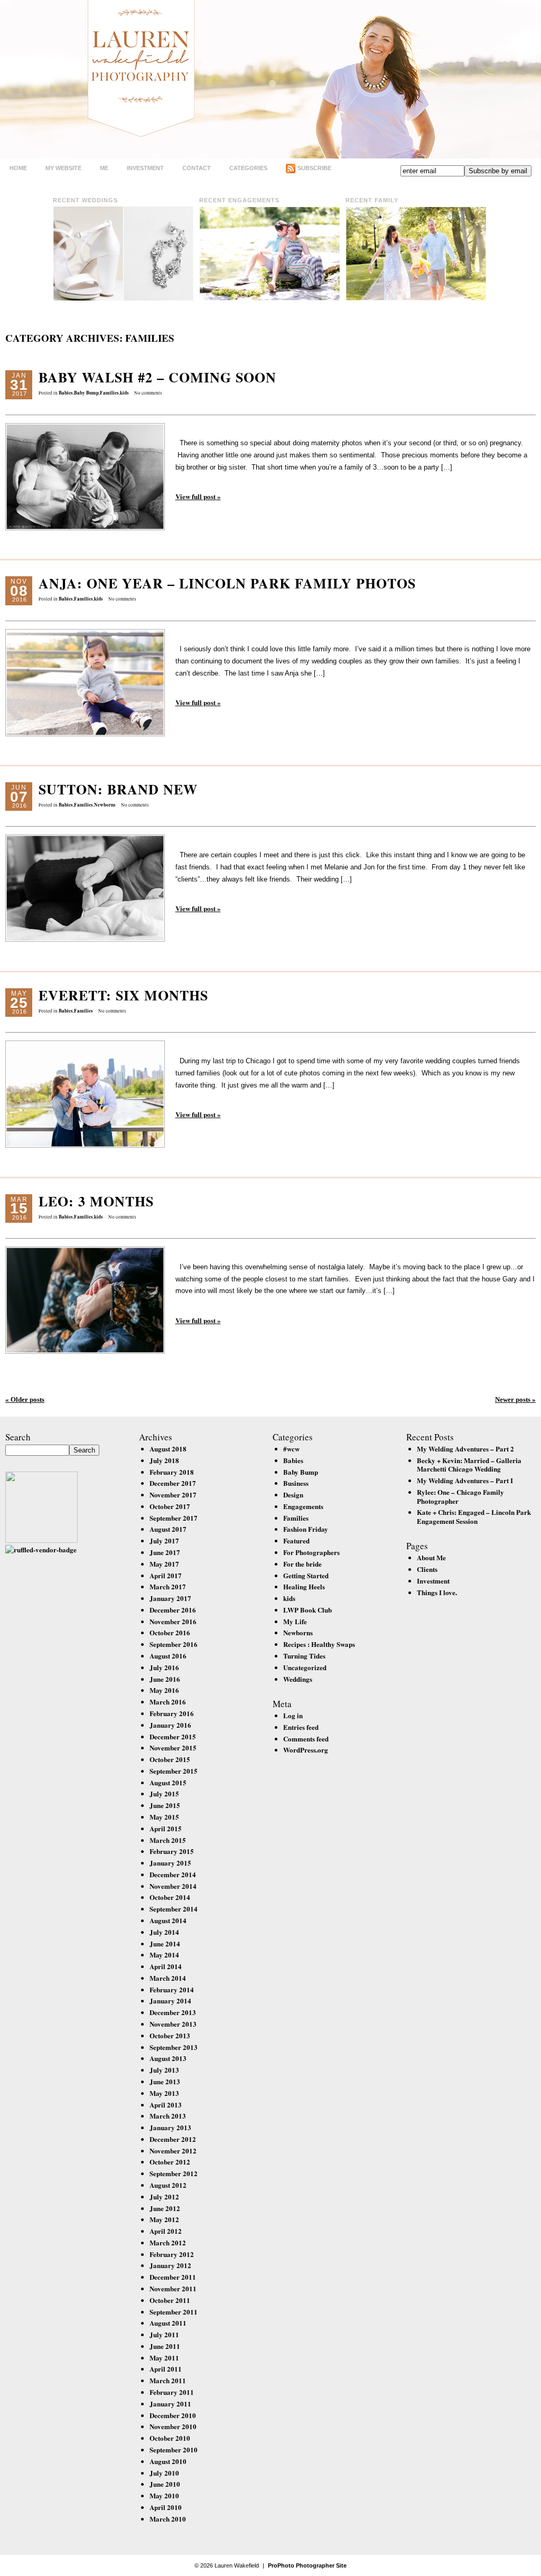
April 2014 (166, 1966)
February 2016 (172, 1713)
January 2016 (170, 1725)
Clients (427, 1569)
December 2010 (173, 2415)
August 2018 (168, 1449)
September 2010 (174, 2449)
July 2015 (164, 1793)
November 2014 (173, 1886)
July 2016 (164, 1667)
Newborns (105, 805)
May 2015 (164, 1817)
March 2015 (168, 1840)
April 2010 (166, 2507)
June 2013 (165, 2081)
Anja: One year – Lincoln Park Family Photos (227, 583)
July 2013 (164, 2070)
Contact (197, 168)
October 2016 (170, 1632)
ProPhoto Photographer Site (307, 2565)
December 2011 (173, 2277)
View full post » (198, 496)
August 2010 (168, 2461)
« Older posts (25, 1399)
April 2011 (166, 2369)
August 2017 (168, 1529)
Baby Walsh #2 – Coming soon (157, 377)
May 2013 (164, 2093)
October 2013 (170, 2035)
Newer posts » (515, 1399)
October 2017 (170, 1506)
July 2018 (164, 1460)
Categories (248, 168)
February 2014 (172, 1989)
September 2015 (174, 1771)
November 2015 (173, 1748)
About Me (431, 1557)
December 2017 (173, 1483)
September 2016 (174, 1644)
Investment (145, 168)
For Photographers (311, 1552)
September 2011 (174, 2312)
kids (124, 393)
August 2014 (168, 1920)
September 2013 (174, 2047)
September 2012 (174, 2173)
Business (296, 1483)
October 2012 (170, 2162)
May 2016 (164, 1690)
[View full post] (85, 477)
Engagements (303, 1506)
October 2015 (170, 1759)
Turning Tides (304, 1656)
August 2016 (168, 1656)
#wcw (291, 1449)
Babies (66, 393)
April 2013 (166, 2105)
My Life (295, 1621)
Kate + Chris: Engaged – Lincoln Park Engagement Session (474, 1516)
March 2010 (168, 2519)
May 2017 (164, 1564)
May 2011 (164, 2358)
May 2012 (164, 2219)
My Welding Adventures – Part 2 (465, 1449)
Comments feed (306, 1739)
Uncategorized (305, 1667)
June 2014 (165, 1943)
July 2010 (164, 2473)
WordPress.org (306, 1750)
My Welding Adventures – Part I (465, 1480)
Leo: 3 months (96, 1201)
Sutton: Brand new (118, 789)
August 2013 (168, 2058)
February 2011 (172, 2392)
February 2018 (172, 1472)
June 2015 (165, 1805)
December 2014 (173, 1874)
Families (109, 393)
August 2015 (168, 1782)
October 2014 (170, 1897)
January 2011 (170, 2404)
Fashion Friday (306, 1529)
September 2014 (174, 1909)
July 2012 (164, 2196)
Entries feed (301, 1727)
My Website (63, 168)
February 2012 (172, 2254)
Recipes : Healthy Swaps (319, 1644)
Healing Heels (304, 1586)
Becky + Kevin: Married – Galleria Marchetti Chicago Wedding (469, 1465)
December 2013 (173, 2012)
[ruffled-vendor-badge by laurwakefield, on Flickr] (41, 1549)
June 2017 (165, 1552)
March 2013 (168, 2116)
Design (293, 1495)
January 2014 (170, 2001)
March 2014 (168, 1978)
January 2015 (170, 1863)
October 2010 (170, 2438)
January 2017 (170, 1598)
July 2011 (164, 2334)
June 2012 (165, 2208)
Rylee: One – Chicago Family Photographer (460, 1496)
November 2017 (173, 1495)
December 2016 (173, 1610)
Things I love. (437, 1592)
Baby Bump (86, 393)
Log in (293, 1715)
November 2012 (173, 2151)
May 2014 (164, 1955)
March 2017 (168, 1586)
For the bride (302, 1564)
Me (104, 168)
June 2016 (165, 1679)
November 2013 (173, 2024)
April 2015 (166, 1828)
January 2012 (170, 2265)
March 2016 (168, 1702)
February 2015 (172, 1851)
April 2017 (166, 1575)
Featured (296, 1540)
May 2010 (164, 2495)
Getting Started (306, 1575)
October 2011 (170, 2300)
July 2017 (164, 1540)
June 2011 (165, 2346)
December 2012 (173, 2139)
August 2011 (168, 2323)
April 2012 (166, 2231)
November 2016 (173, 1621)
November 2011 (173, 2288)
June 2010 (165, 2484)
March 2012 (168, 2242)
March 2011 (168, 2380)
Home (18, 168)
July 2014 (164, 1932)
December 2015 (173, 1736)
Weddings (298, 1679)
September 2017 (174, 1518)
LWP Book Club (307, 1610)
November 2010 (173, 2426)
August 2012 (168, 2185)
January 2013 (170, 2127)
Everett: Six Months (123, 995)
